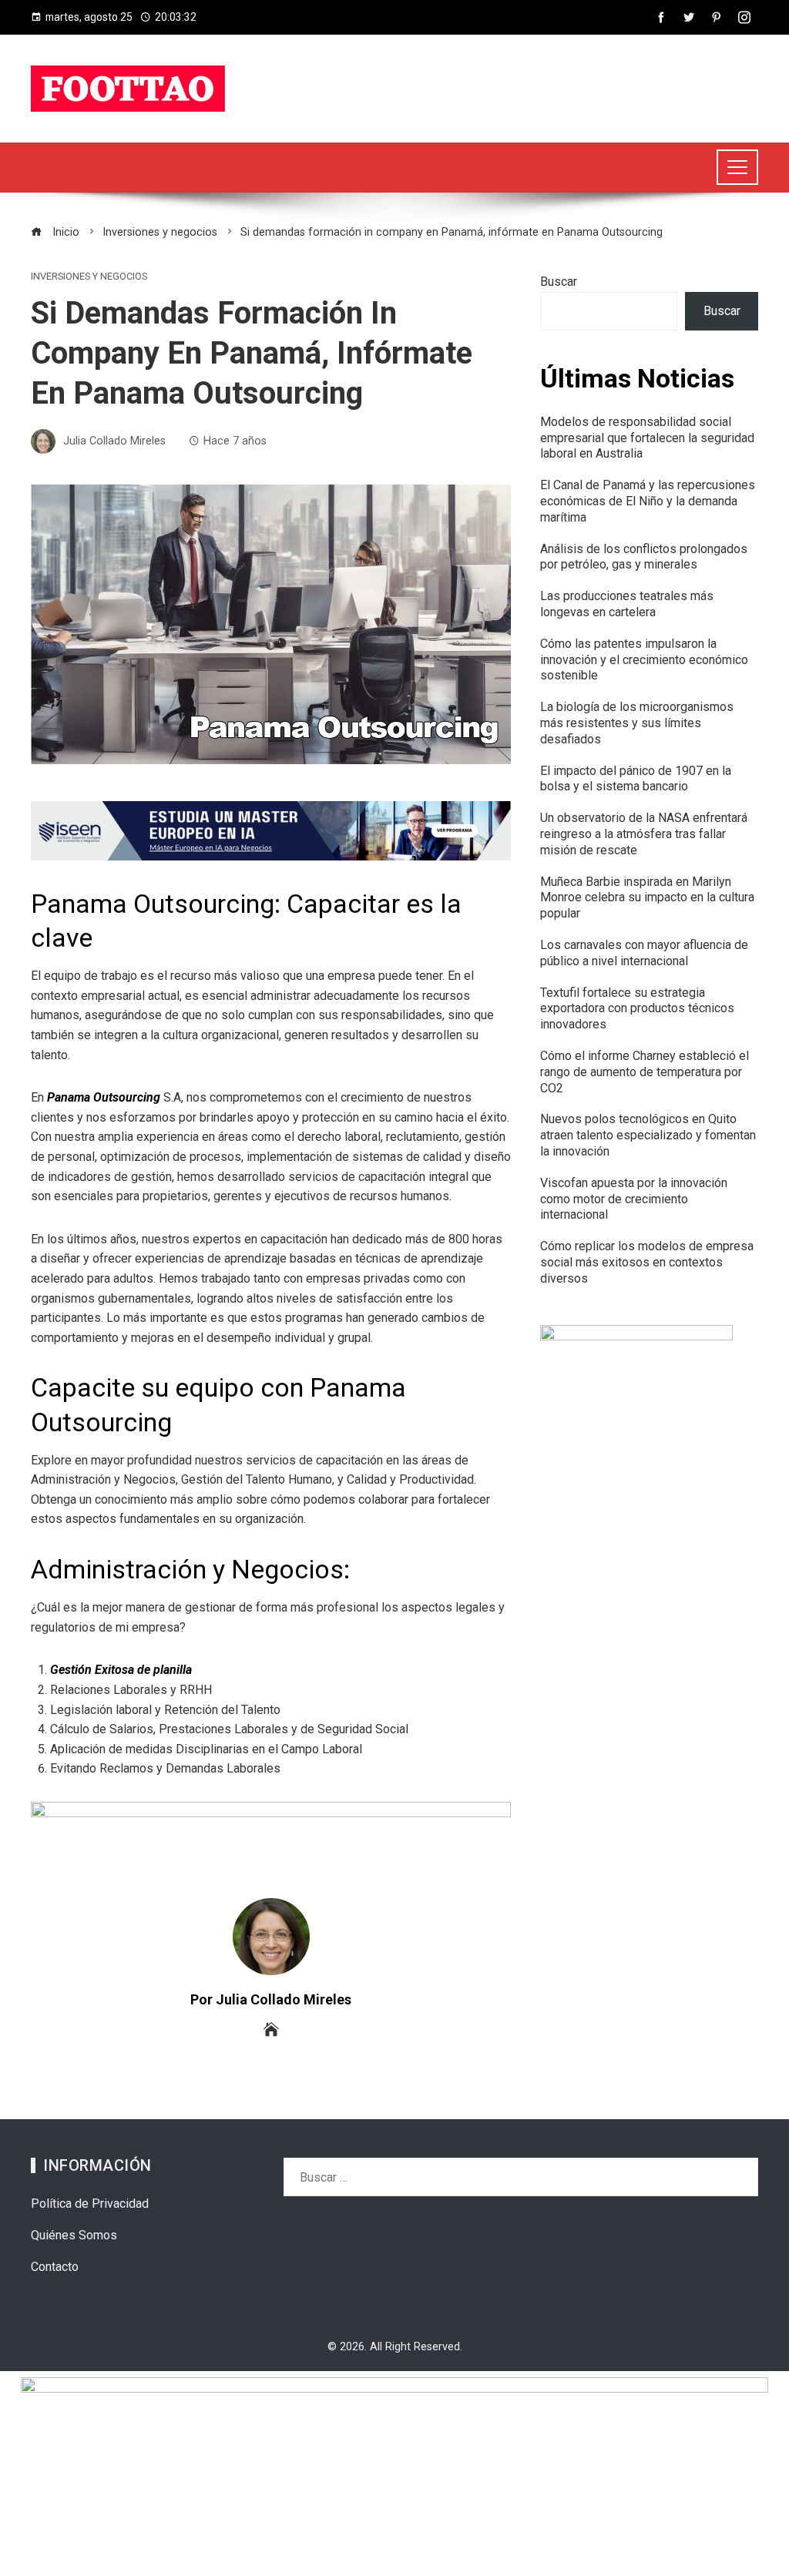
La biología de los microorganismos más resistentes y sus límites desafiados (637, 723)
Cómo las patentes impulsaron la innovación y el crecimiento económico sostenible (644, 660)
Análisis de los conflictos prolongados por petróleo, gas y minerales (644, 557)
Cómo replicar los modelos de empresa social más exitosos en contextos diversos (647, 1262)
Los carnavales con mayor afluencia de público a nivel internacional (644, 953)
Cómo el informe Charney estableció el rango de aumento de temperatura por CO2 (645, 1072)
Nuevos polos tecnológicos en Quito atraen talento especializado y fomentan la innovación (648, 1135)
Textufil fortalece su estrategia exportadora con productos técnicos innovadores (637, 1009)
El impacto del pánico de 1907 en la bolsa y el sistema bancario (636, 779)
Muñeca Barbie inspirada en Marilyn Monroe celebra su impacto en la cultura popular (647, 898)
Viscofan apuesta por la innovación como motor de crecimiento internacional (634, 1199)
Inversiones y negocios (89, 277)
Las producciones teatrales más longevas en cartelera (627, 604)
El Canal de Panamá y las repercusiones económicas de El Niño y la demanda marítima (648, 501)
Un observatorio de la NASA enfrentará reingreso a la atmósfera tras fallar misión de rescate (644, 834)
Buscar (559, 282)
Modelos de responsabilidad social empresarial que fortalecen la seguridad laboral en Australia (647, 438)
